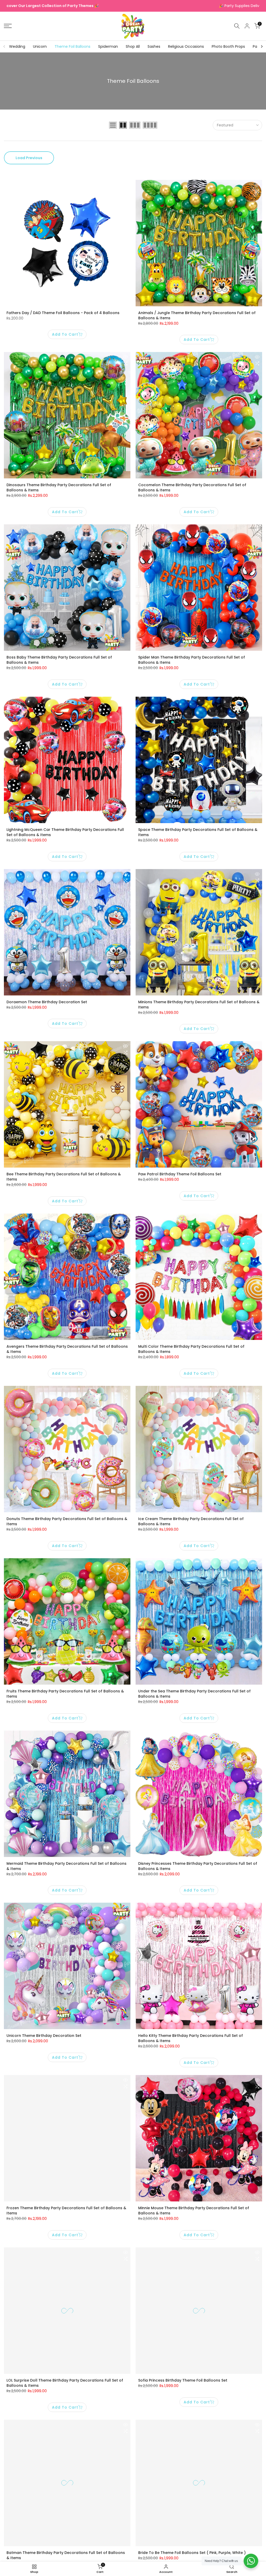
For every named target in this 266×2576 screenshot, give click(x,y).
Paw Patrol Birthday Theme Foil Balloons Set (180, 1174)
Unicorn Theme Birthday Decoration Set (44, 2036)
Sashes (154, 46)
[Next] (262, 46)
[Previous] (4, 46)
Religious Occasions (186, 46)
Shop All (133, 46)
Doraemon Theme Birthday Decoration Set (47, 1002)
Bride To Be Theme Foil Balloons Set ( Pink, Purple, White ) (192, 2553)
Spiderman (108, 46)
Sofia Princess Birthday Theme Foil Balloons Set (183, 2380)
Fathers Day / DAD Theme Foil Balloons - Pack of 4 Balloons (63, 313)
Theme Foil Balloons (72, 46)
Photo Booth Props (228, 46)
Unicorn (40, 46)
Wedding (17, 46)
